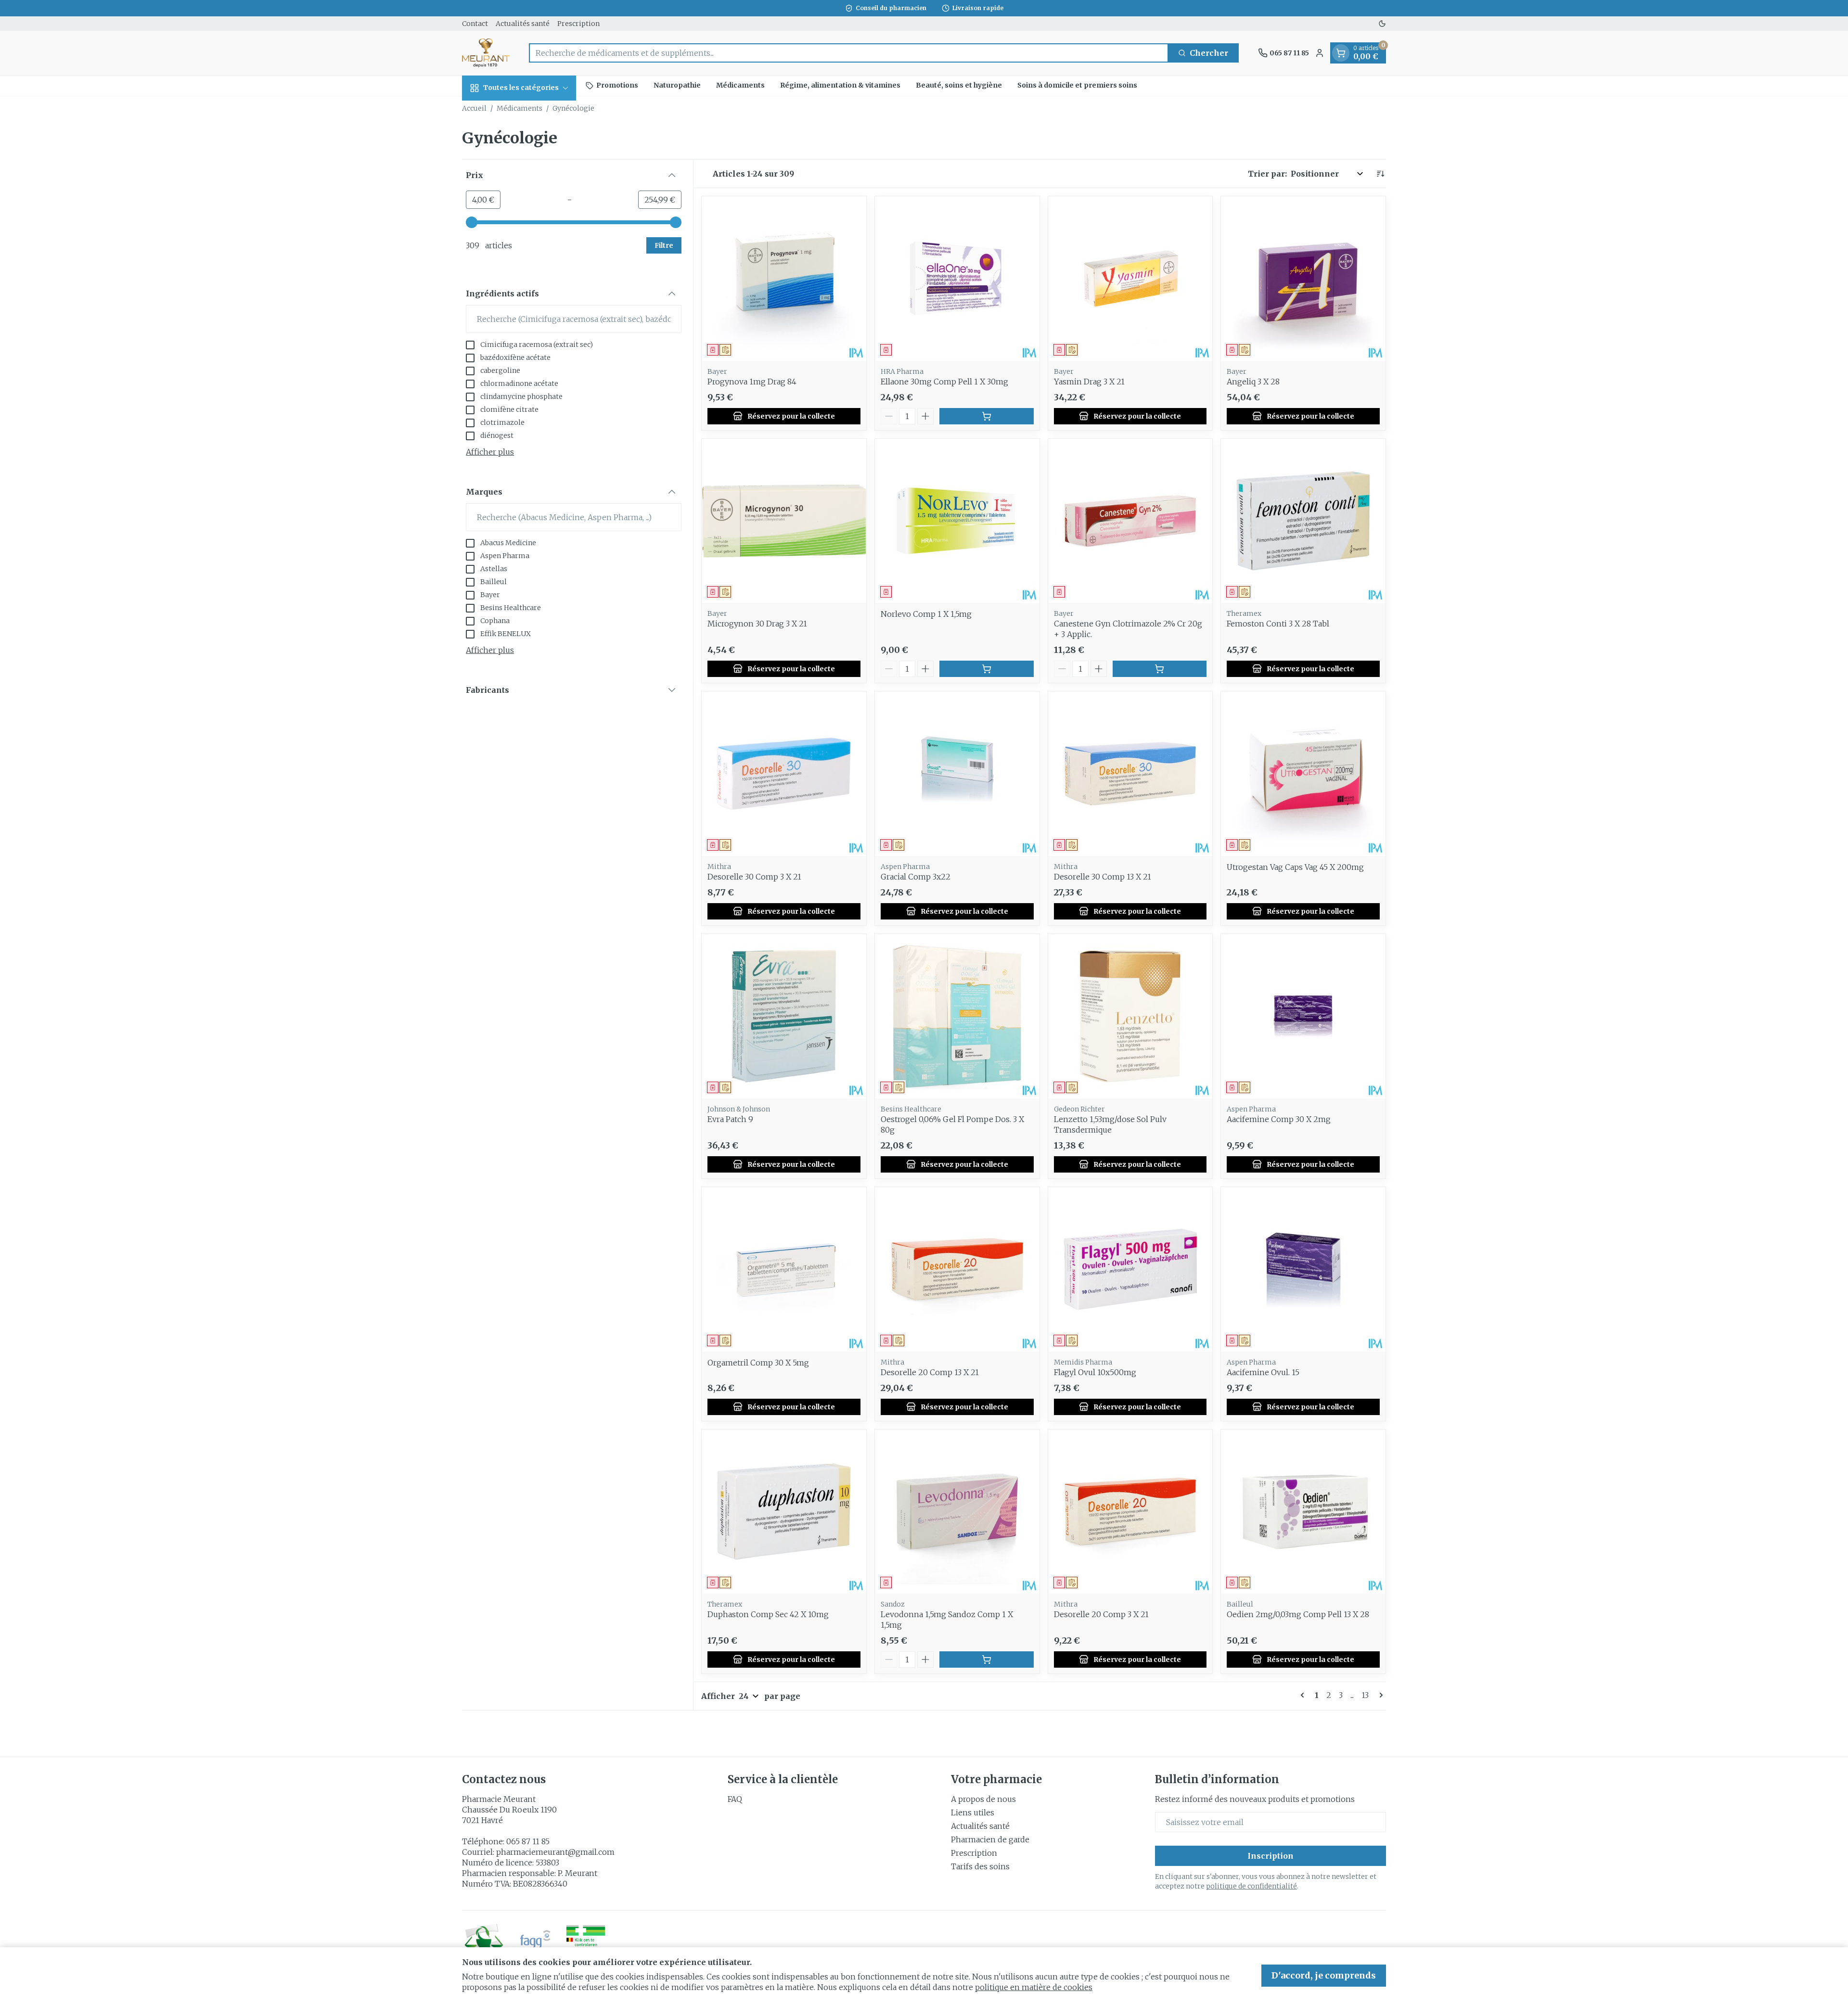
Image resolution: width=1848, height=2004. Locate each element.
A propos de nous (983, 1799)
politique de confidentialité (1251, 1886)
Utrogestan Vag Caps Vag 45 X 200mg (1295, 867)
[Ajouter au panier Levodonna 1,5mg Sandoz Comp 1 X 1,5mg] (987, 1659)
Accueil (474, 108)
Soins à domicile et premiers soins (1077, 85)
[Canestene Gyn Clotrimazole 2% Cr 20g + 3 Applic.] (1130, 521)
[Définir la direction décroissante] (1380, 174)
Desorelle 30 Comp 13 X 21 (1103, 877)
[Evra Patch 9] (784, 1016)
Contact (475, 24)
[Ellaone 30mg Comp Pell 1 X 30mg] (957, 279)
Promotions (617, 85)
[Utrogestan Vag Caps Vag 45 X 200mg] (1303, 774)
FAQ (735, 1799)
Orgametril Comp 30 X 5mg (758, 1363)
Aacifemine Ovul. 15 (1263, 1372)
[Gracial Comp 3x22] (957, 774)
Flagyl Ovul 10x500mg (1095, 1372)
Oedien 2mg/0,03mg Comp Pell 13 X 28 (1298, 1614)
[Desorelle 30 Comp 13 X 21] (1130, 774)
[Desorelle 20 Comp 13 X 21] (957, 1269)
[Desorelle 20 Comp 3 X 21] (1130, 1512)
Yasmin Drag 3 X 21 (1089, 382)
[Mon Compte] (1320, 53)
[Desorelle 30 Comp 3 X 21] (784, 774)
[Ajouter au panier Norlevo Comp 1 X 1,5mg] (987, 669)
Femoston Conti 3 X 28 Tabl (1278, 624)
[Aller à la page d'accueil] (486, 53)
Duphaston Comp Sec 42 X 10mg (768, 1614)
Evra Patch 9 (730, 1119)
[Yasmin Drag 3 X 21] (1130, 279)
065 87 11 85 (528, 1841)
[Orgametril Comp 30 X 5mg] (784, 1269)
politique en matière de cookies (1034, 1987)
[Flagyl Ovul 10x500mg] (1130, 1269)
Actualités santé (523, 24)
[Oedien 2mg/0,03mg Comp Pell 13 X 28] (1303, 1512)
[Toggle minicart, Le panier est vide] (1341, 53)
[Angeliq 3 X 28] (1303, 279)
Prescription (578, 24)
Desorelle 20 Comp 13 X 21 (930, 1372)
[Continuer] (1379, 1695)
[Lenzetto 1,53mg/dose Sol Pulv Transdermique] (1130, 1016)
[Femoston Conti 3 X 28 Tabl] (1303, 521)
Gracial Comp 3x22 (916, 877)
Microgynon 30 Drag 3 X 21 (757, 624)
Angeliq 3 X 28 (1253, 382)
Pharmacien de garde (990, 1839)
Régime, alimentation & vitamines (840, 85)
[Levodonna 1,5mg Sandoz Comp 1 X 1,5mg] (957, 1512)
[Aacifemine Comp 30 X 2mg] (1303, 1016)
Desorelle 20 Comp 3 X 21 (1101, 1614)
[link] (1304, 1695)
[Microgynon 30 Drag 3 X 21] (784, 521)
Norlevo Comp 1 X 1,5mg (926, 614)
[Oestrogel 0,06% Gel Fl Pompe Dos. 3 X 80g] (957, 1016)
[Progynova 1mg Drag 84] (784, 279)
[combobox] (849, 53)
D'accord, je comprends (1324, 1975)
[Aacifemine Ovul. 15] (1303, 1269)
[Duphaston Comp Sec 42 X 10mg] (784, 1512)
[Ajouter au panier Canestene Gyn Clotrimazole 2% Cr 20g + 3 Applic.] (1160, 669)
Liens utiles (973, 1813)
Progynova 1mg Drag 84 (752, 382)
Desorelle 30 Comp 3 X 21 (754, 877)
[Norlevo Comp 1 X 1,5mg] (957, 521)
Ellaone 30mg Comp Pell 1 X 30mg (944, 382)
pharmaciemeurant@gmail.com (555, 1852)
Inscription (1270, 1856)
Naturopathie (677, 85)
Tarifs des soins (980, 1866)
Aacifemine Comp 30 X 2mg (1279, 1119)
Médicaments (740, 85)
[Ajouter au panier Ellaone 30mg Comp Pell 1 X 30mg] (987, 416)
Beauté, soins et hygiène (959, 85)
